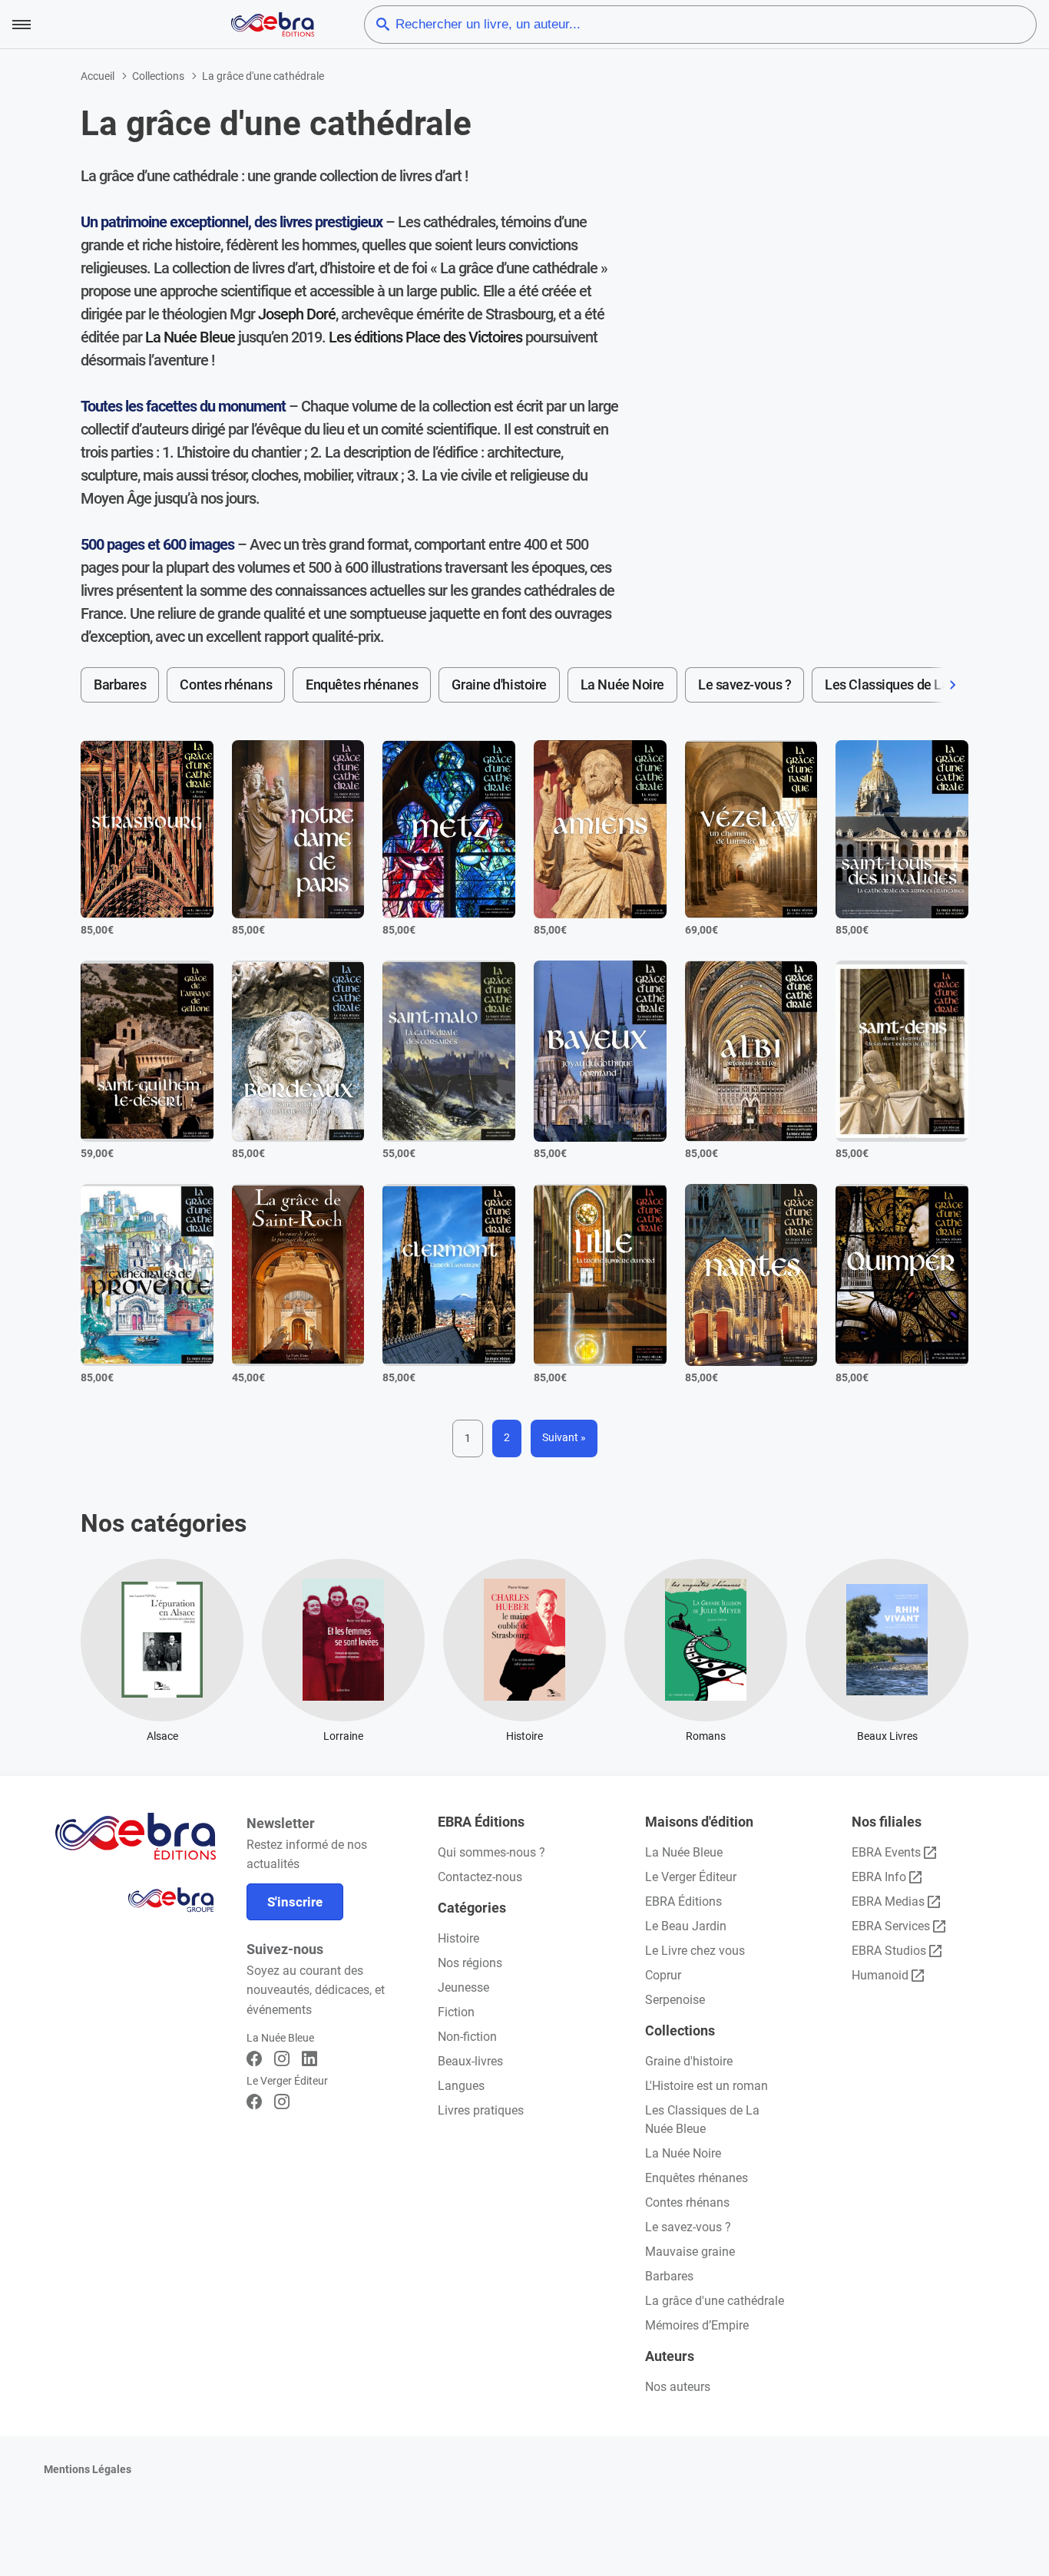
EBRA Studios (889, 1951)
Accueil (98, 76)
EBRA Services (891, 1926)
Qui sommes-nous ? (491, 1852)
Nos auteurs (678, 2387)
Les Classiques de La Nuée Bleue (922, 685)
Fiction (456, 2012)
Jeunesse (463, 1987)
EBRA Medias (888, 1901)
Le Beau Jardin (686, 1926)
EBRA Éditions (683, 1901)
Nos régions (470, 1963)
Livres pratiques (481, 2110)
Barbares (120, 685)
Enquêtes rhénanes (362, 685)
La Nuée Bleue (190, 337)
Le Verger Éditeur (691, 1877)
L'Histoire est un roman (707, 2086)
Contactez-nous (480, 1877)
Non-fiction (467, 2037)
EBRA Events (886, 1852)
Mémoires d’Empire (697, 2325)
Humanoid (880, 1975)
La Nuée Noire (622, 685)
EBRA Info (879, 1877)
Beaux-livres (470, 2061)
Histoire (458, 1938)
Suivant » (564, 1437)
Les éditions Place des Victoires (425, 337)
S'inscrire (295, 1902)
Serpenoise (675, 2000)
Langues (461, 2086)
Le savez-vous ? (745, 685)
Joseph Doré (297, 314)
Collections (158, 76)
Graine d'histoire (499, 685)
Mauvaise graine (690, 2252)
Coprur (663, 1975)
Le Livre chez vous (695, 1951)
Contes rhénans (226, 685)
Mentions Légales (88, 2469)
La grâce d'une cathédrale (715, 2301)
